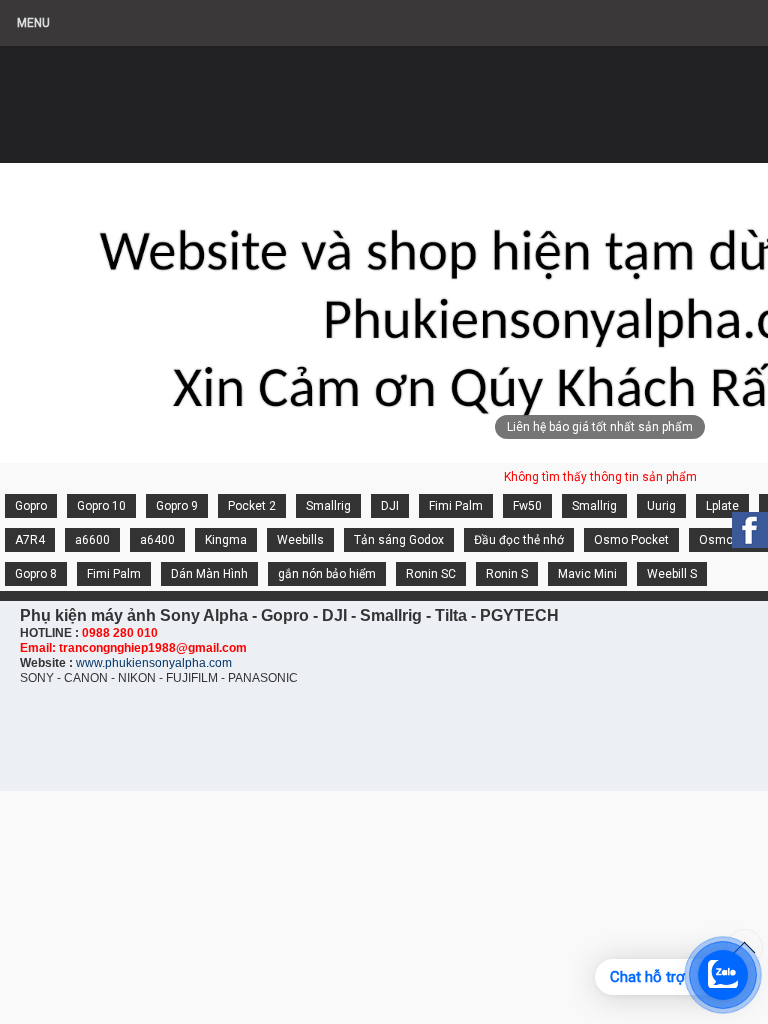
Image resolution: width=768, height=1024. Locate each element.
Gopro (31, 506)
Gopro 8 (36, 574)
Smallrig (328, 506)
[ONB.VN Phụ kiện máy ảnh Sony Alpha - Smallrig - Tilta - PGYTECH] (200, 95)
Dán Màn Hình (209, 574)
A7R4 (30, 540)
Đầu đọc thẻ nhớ (519, 540)
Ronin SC (431, 574)
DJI (390, 506)
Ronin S (507, 574)
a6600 (92, 540)
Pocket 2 (252, 506)
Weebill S (672, 574)
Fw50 (527, 506)
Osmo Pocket (631, 540)
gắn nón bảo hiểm (327, 574)
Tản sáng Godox (399, 540)
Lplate (722, 506)
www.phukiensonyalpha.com (154, 663)
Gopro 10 (101, 506)
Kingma (226, 540)
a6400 (157, 540)
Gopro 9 (177, 506)
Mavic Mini (587, 574)
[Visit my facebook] (750, 530)
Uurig (661, 506)
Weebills (300, 540)
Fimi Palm (456, 506)
